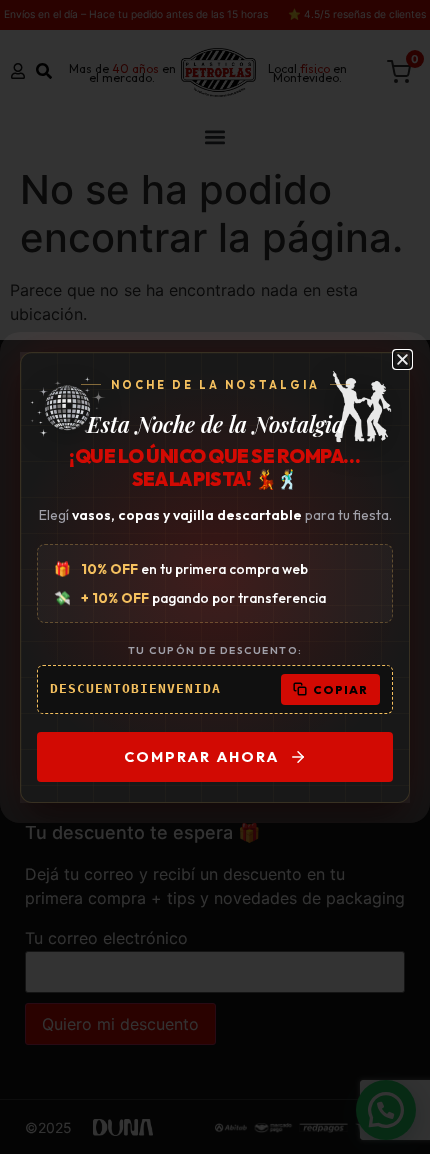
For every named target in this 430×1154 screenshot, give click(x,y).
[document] (215, 577)
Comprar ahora (201, 756)
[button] (402, 359)
